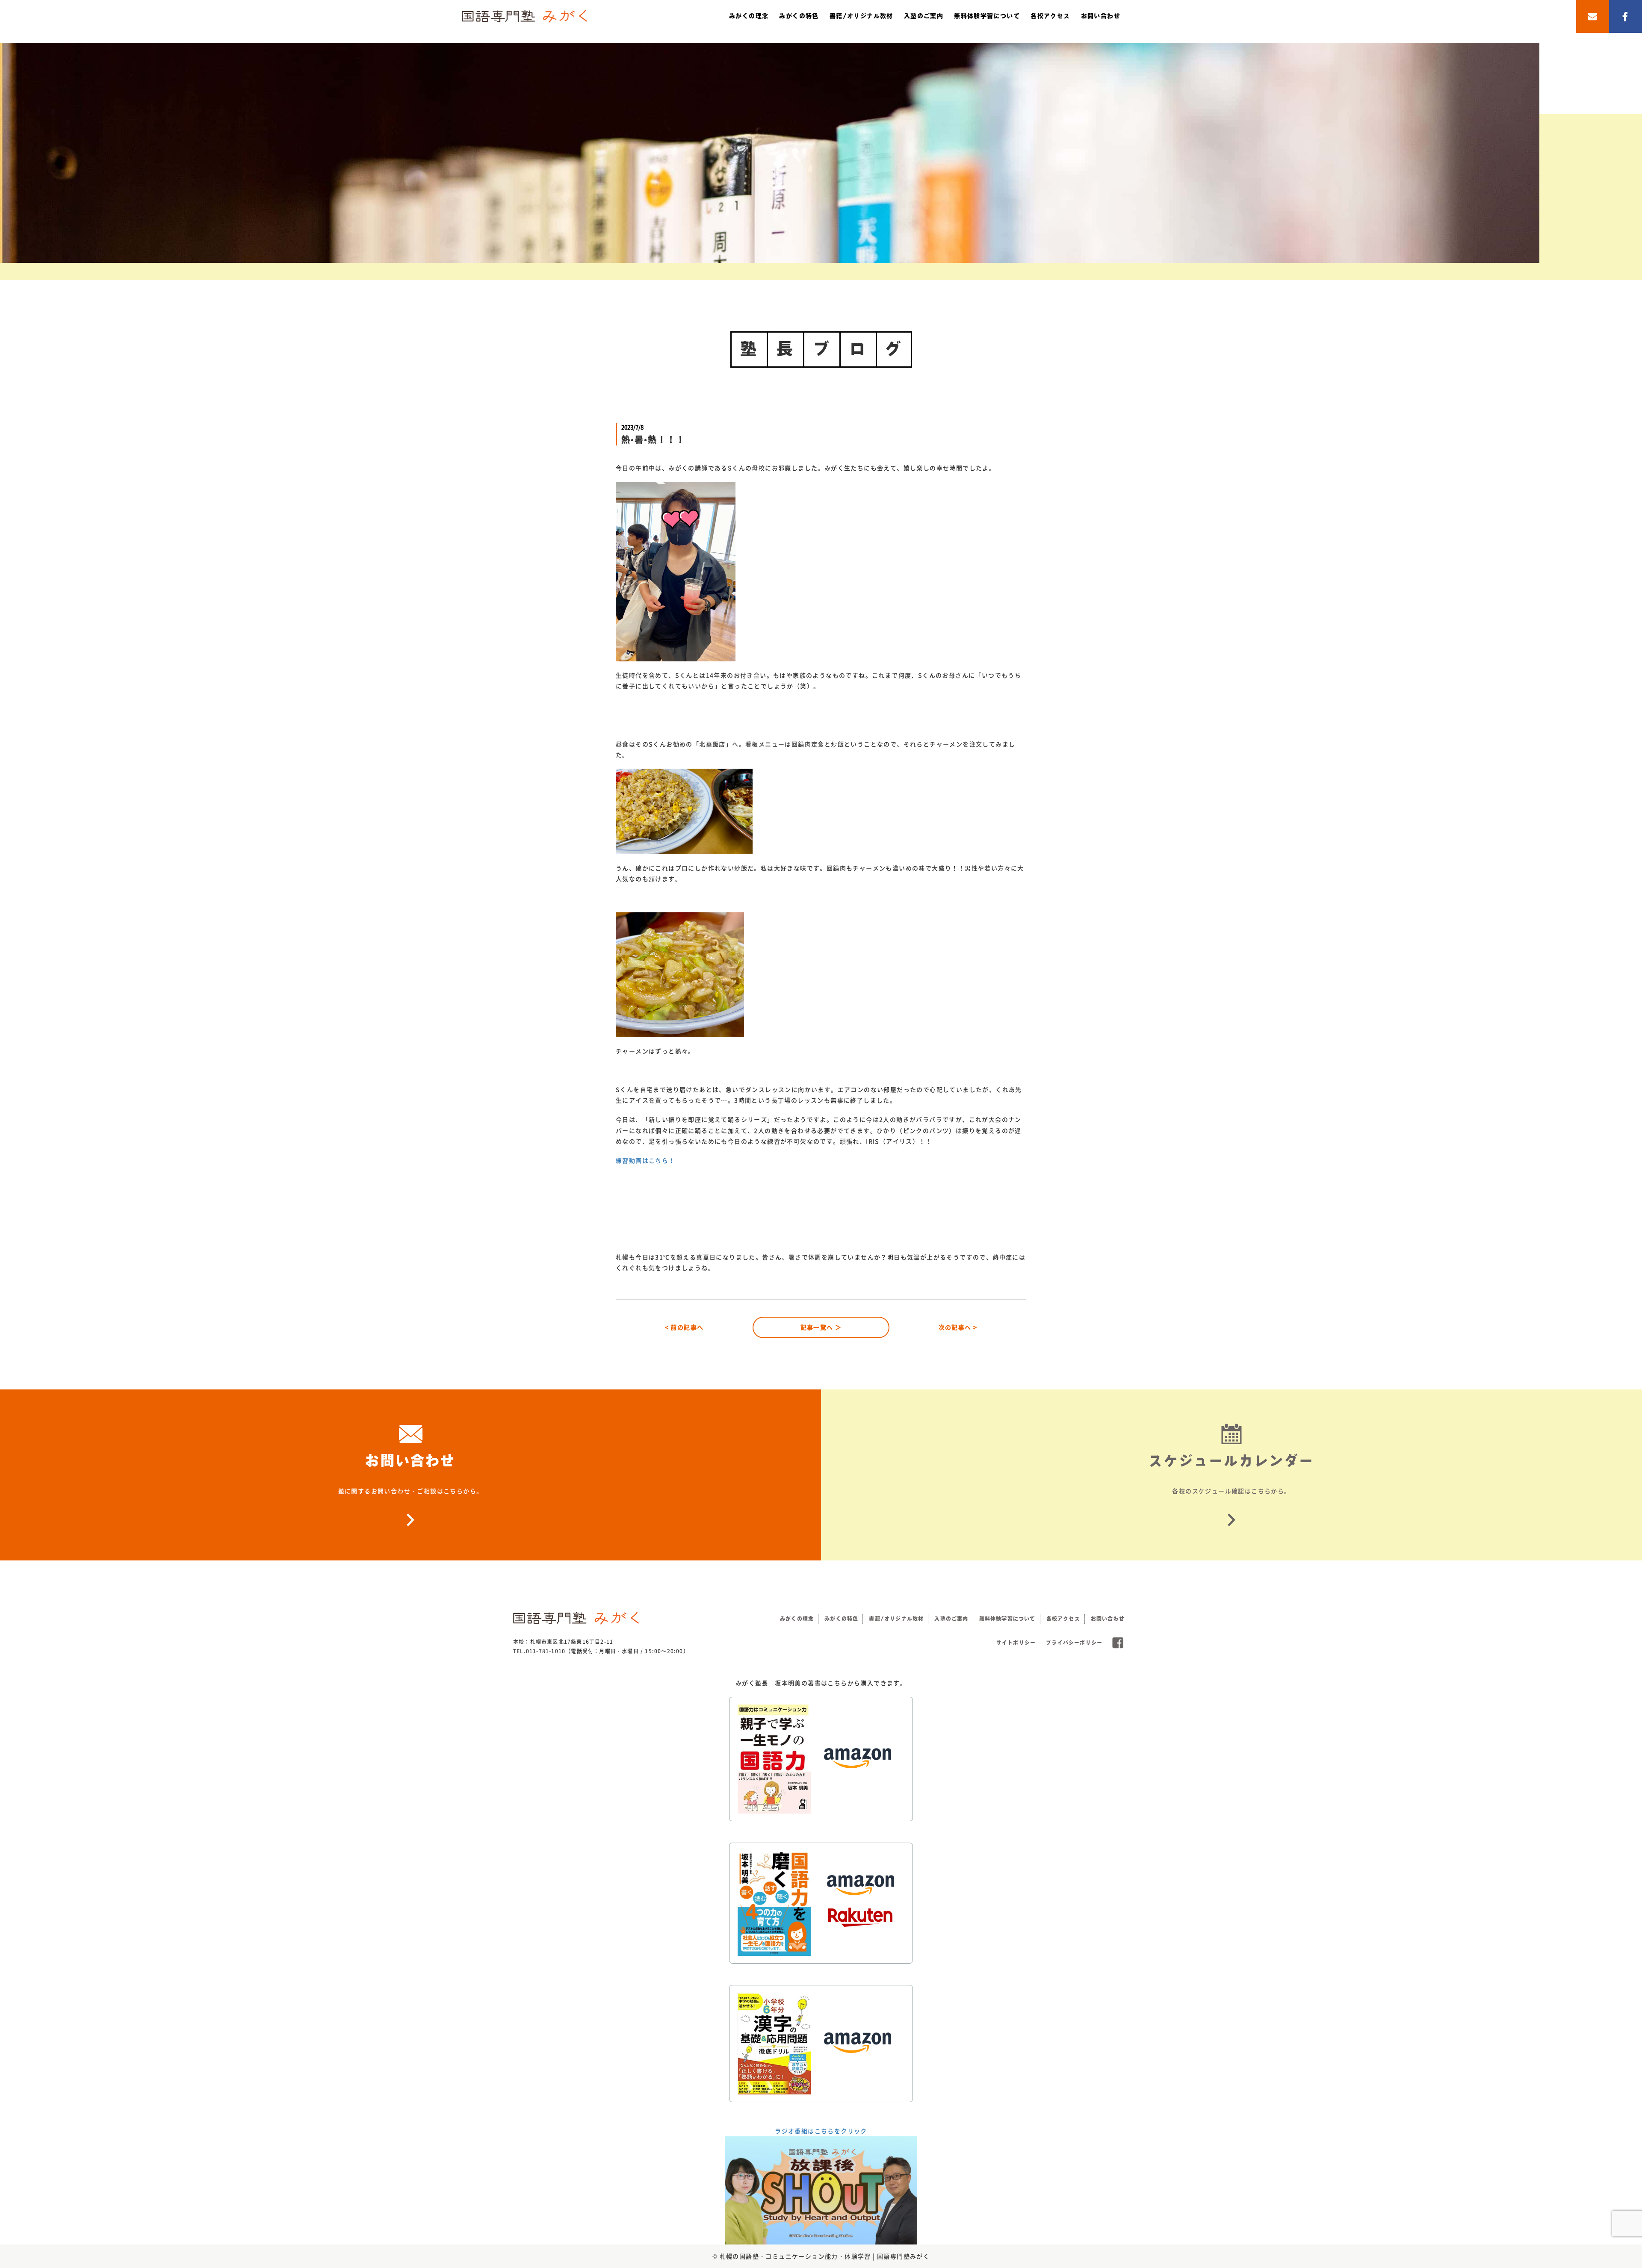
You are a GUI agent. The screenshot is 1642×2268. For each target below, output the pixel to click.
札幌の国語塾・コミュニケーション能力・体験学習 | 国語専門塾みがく (825, 2256)
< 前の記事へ (684, 1327)
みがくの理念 (749, 16)
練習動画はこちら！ (645, 1160)
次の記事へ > (958, 1327)
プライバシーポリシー (1074, 1643)
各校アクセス (1050, 16)
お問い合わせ (1101, 16)
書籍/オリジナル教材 (861, 16)
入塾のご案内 (924, 16)
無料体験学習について (987, 16)
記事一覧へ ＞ (821, 1327)
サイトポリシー (1016, 1643)
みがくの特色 (799, 16)
